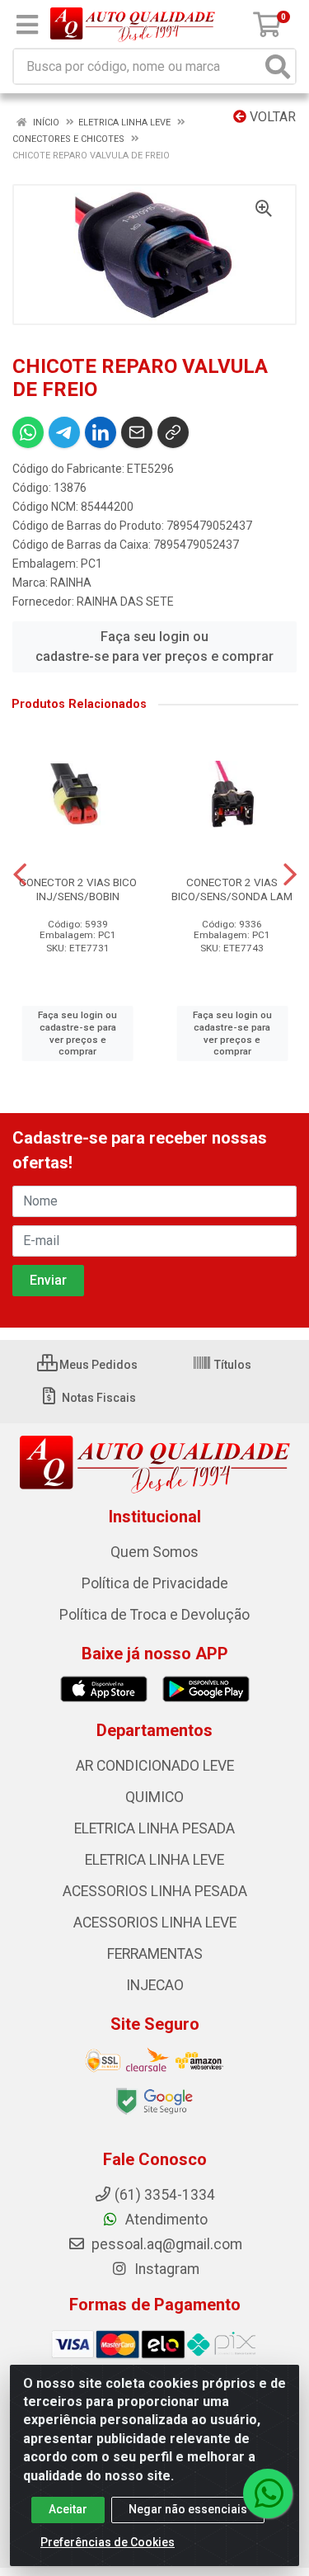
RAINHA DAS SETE (125, 602)
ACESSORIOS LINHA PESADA (155, 1891)
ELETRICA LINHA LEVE (154, 1860)
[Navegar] (20, 875)
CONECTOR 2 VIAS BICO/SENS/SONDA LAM (232, 889)
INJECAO (155, 1985)
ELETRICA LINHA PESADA (154, 1828)
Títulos (232, 1365)
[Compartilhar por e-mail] (137, 432)
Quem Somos (154, 1552)
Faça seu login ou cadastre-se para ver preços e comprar (154, 646)
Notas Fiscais (98, 1398)
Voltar (271, 117)
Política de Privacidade (155, 1583)
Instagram (165, 2269)
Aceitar (68, 2509)
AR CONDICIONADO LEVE (155, 1766)
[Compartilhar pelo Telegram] (64, 432)
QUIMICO (154, 1797)
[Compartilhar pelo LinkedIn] (101, 432)
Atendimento (165, 2220)
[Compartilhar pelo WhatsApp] (28, 432)
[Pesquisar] (278, 66)
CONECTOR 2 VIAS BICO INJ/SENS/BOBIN (78, 889)
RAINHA (71, 583)
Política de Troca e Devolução (154, 1615)
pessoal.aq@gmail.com (165, 2244)
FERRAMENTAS (155, 1954)
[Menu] (27, 25)
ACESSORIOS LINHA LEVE (155, 1923)
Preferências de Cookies (108, 2542)
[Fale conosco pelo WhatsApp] (268, 2493)
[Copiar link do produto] (173, 432)
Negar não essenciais (188, 2509)
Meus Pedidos (97, 1365)
